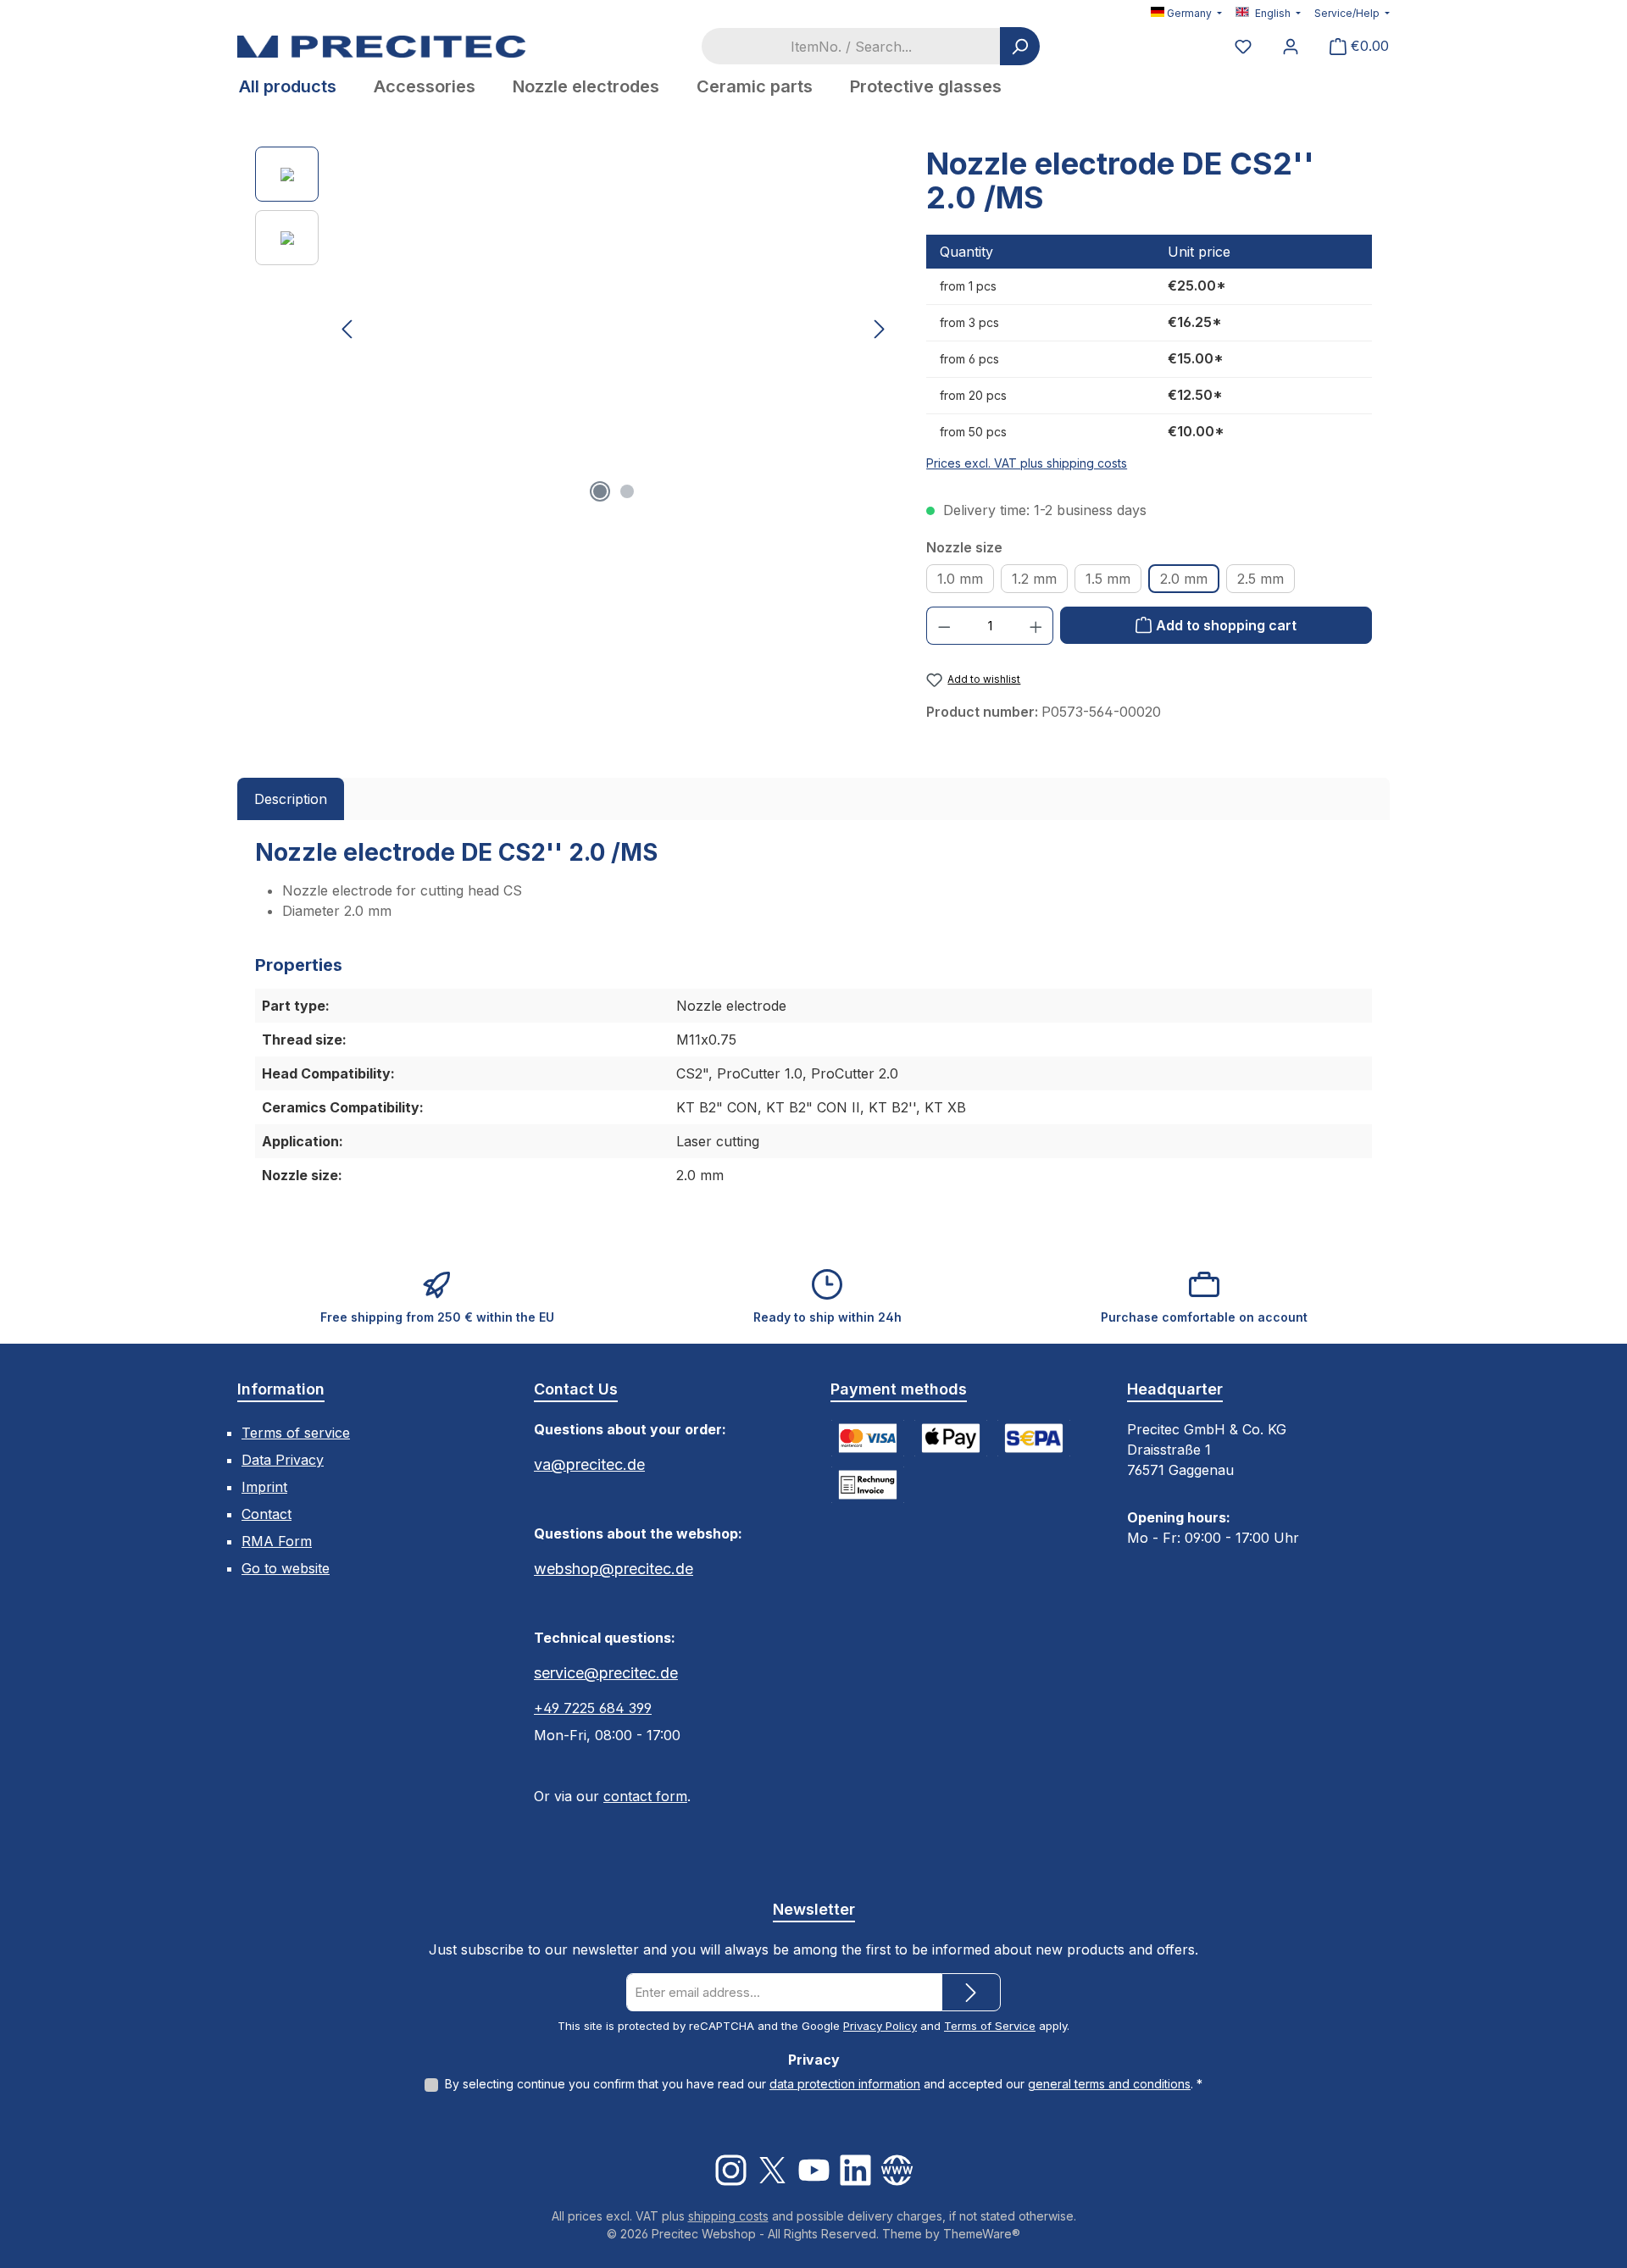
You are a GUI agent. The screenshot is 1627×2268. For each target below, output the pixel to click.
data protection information (845, 2084)
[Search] (1020, 46)
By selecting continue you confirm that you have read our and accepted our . (824, 2084)
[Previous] (348, 329)
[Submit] (971, 1992)
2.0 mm (1184, 579)
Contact (267, 1514)
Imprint (264, 1487)
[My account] (1291, 46)
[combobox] (851, 46)
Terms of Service (990, 2026)
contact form (645, 1796)
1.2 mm (1034, 579)
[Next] (879, 329)
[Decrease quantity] (944, 626)
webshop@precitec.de (614, 1569)
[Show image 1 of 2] (600, 491)
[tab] (291, 799)
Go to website (286, 1568)
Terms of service (296, 1433)
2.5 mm (1261, 579)
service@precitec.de (606, 1673)
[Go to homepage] (381, 46)
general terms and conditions (1109, 2084)
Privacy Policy (880, 2026)
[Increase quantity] (1036, 626)
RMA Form (277, 1541)
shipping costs (728, 2216)
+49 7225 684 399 (593, 1708)
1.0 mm (960, 579)
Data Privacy (283, 1460)
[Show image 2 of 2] (627, 491)
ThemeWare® (982, 2234)
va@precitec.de (589, 1464)
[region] (574, 329)
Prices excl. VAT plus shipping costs (1027, 463)
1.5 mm (1108, 579)
